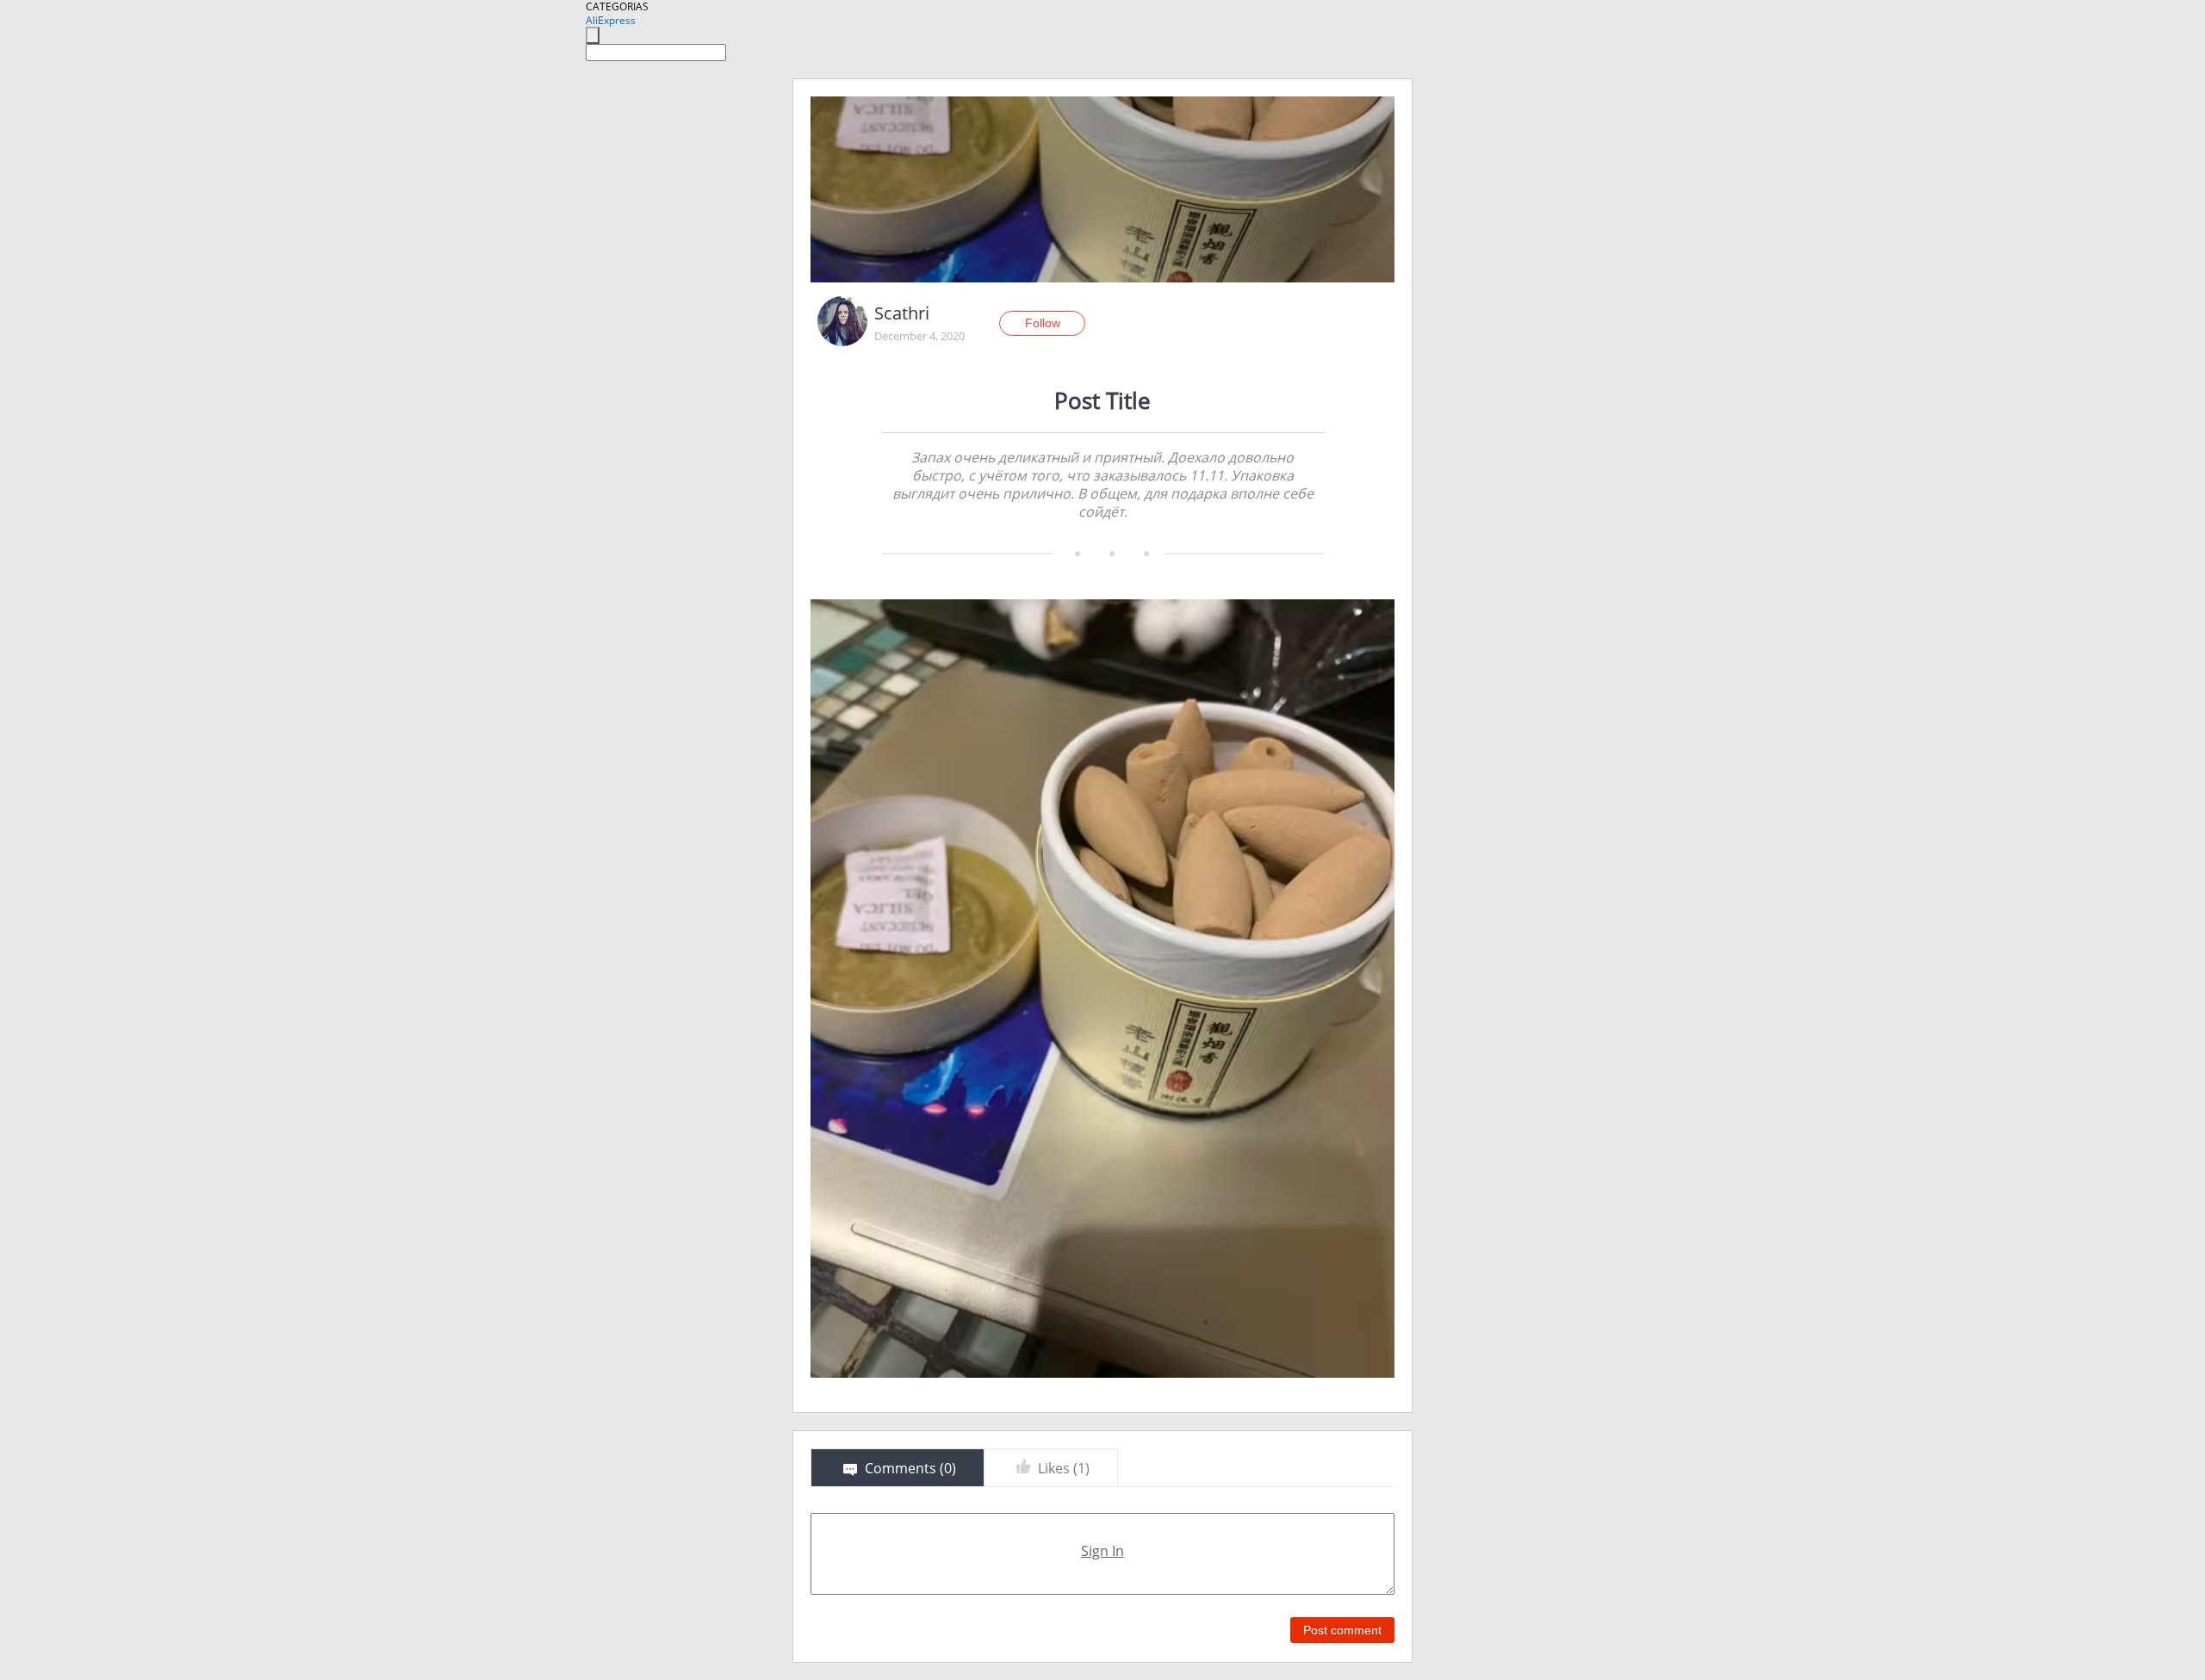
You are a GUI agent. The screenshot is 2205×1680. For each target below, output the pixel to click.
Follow (1043, 323)
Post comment (1342, 1630)
